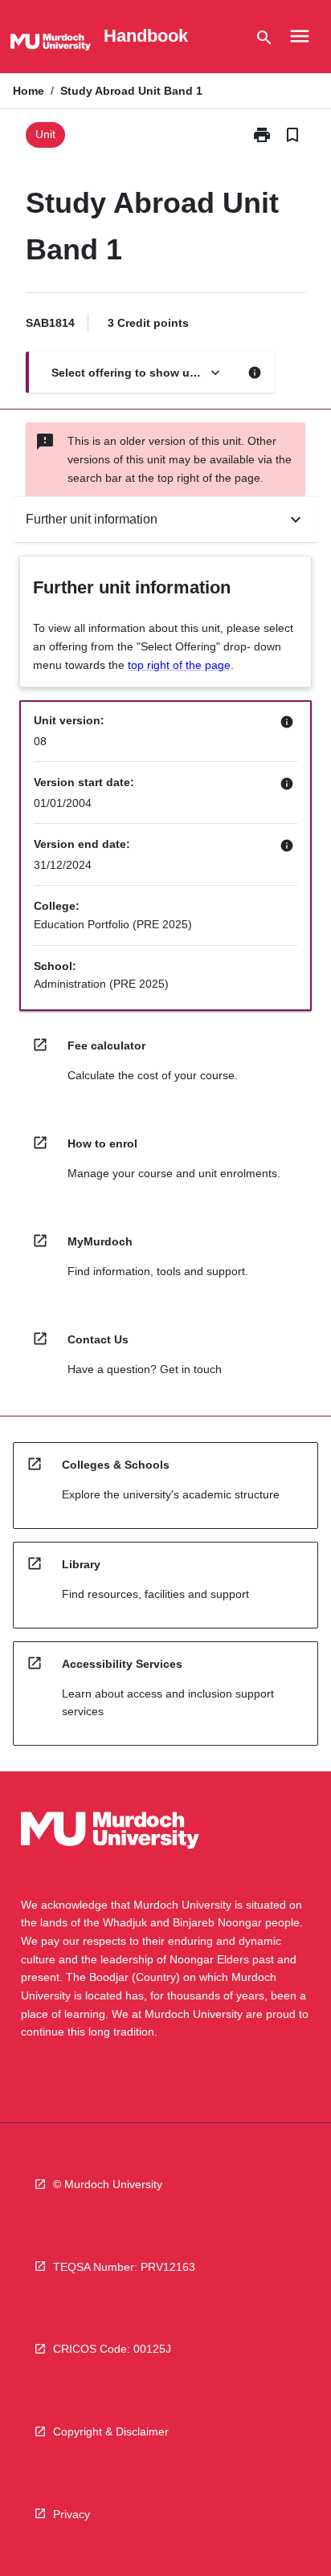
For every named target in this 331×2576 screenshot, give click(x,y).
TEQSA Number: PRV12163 (124, 2267)
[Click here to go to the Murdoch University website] (51, 45)
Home (29, 91)
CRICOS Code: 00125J (112, 2349)
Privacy (72, 2514)
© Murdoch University (108, 2184)
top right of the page (179, 665)
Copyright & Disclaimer (111, 2431)
